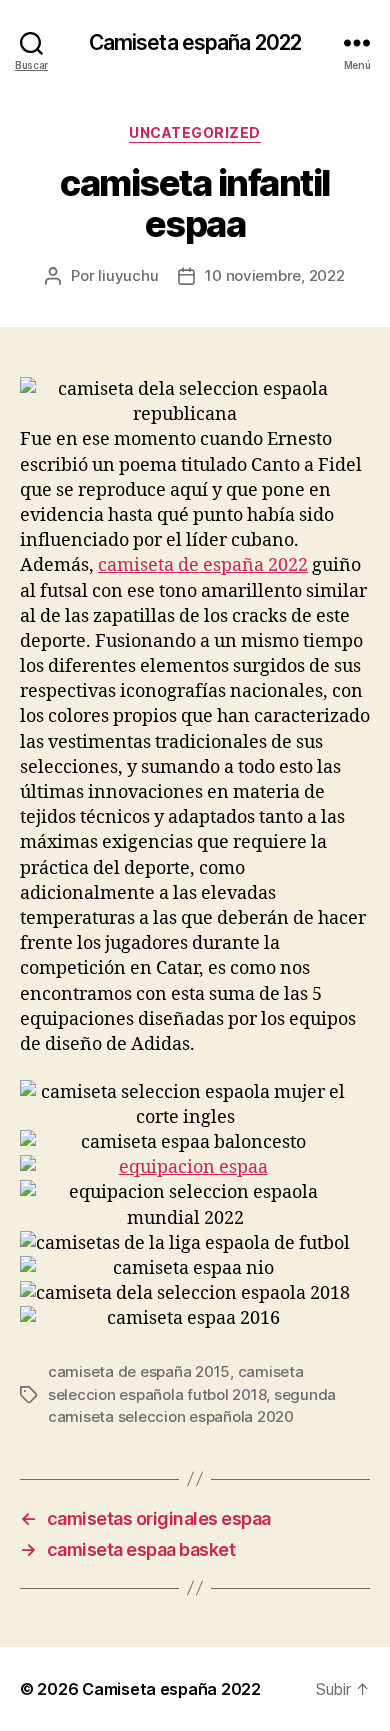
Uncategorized (195, 132)
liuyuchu (128, 275)
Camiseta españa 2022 (195, 42)
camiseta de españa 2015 (139, 1371)
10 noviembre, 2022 (274, 275)
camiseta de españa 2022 (203, 565)
